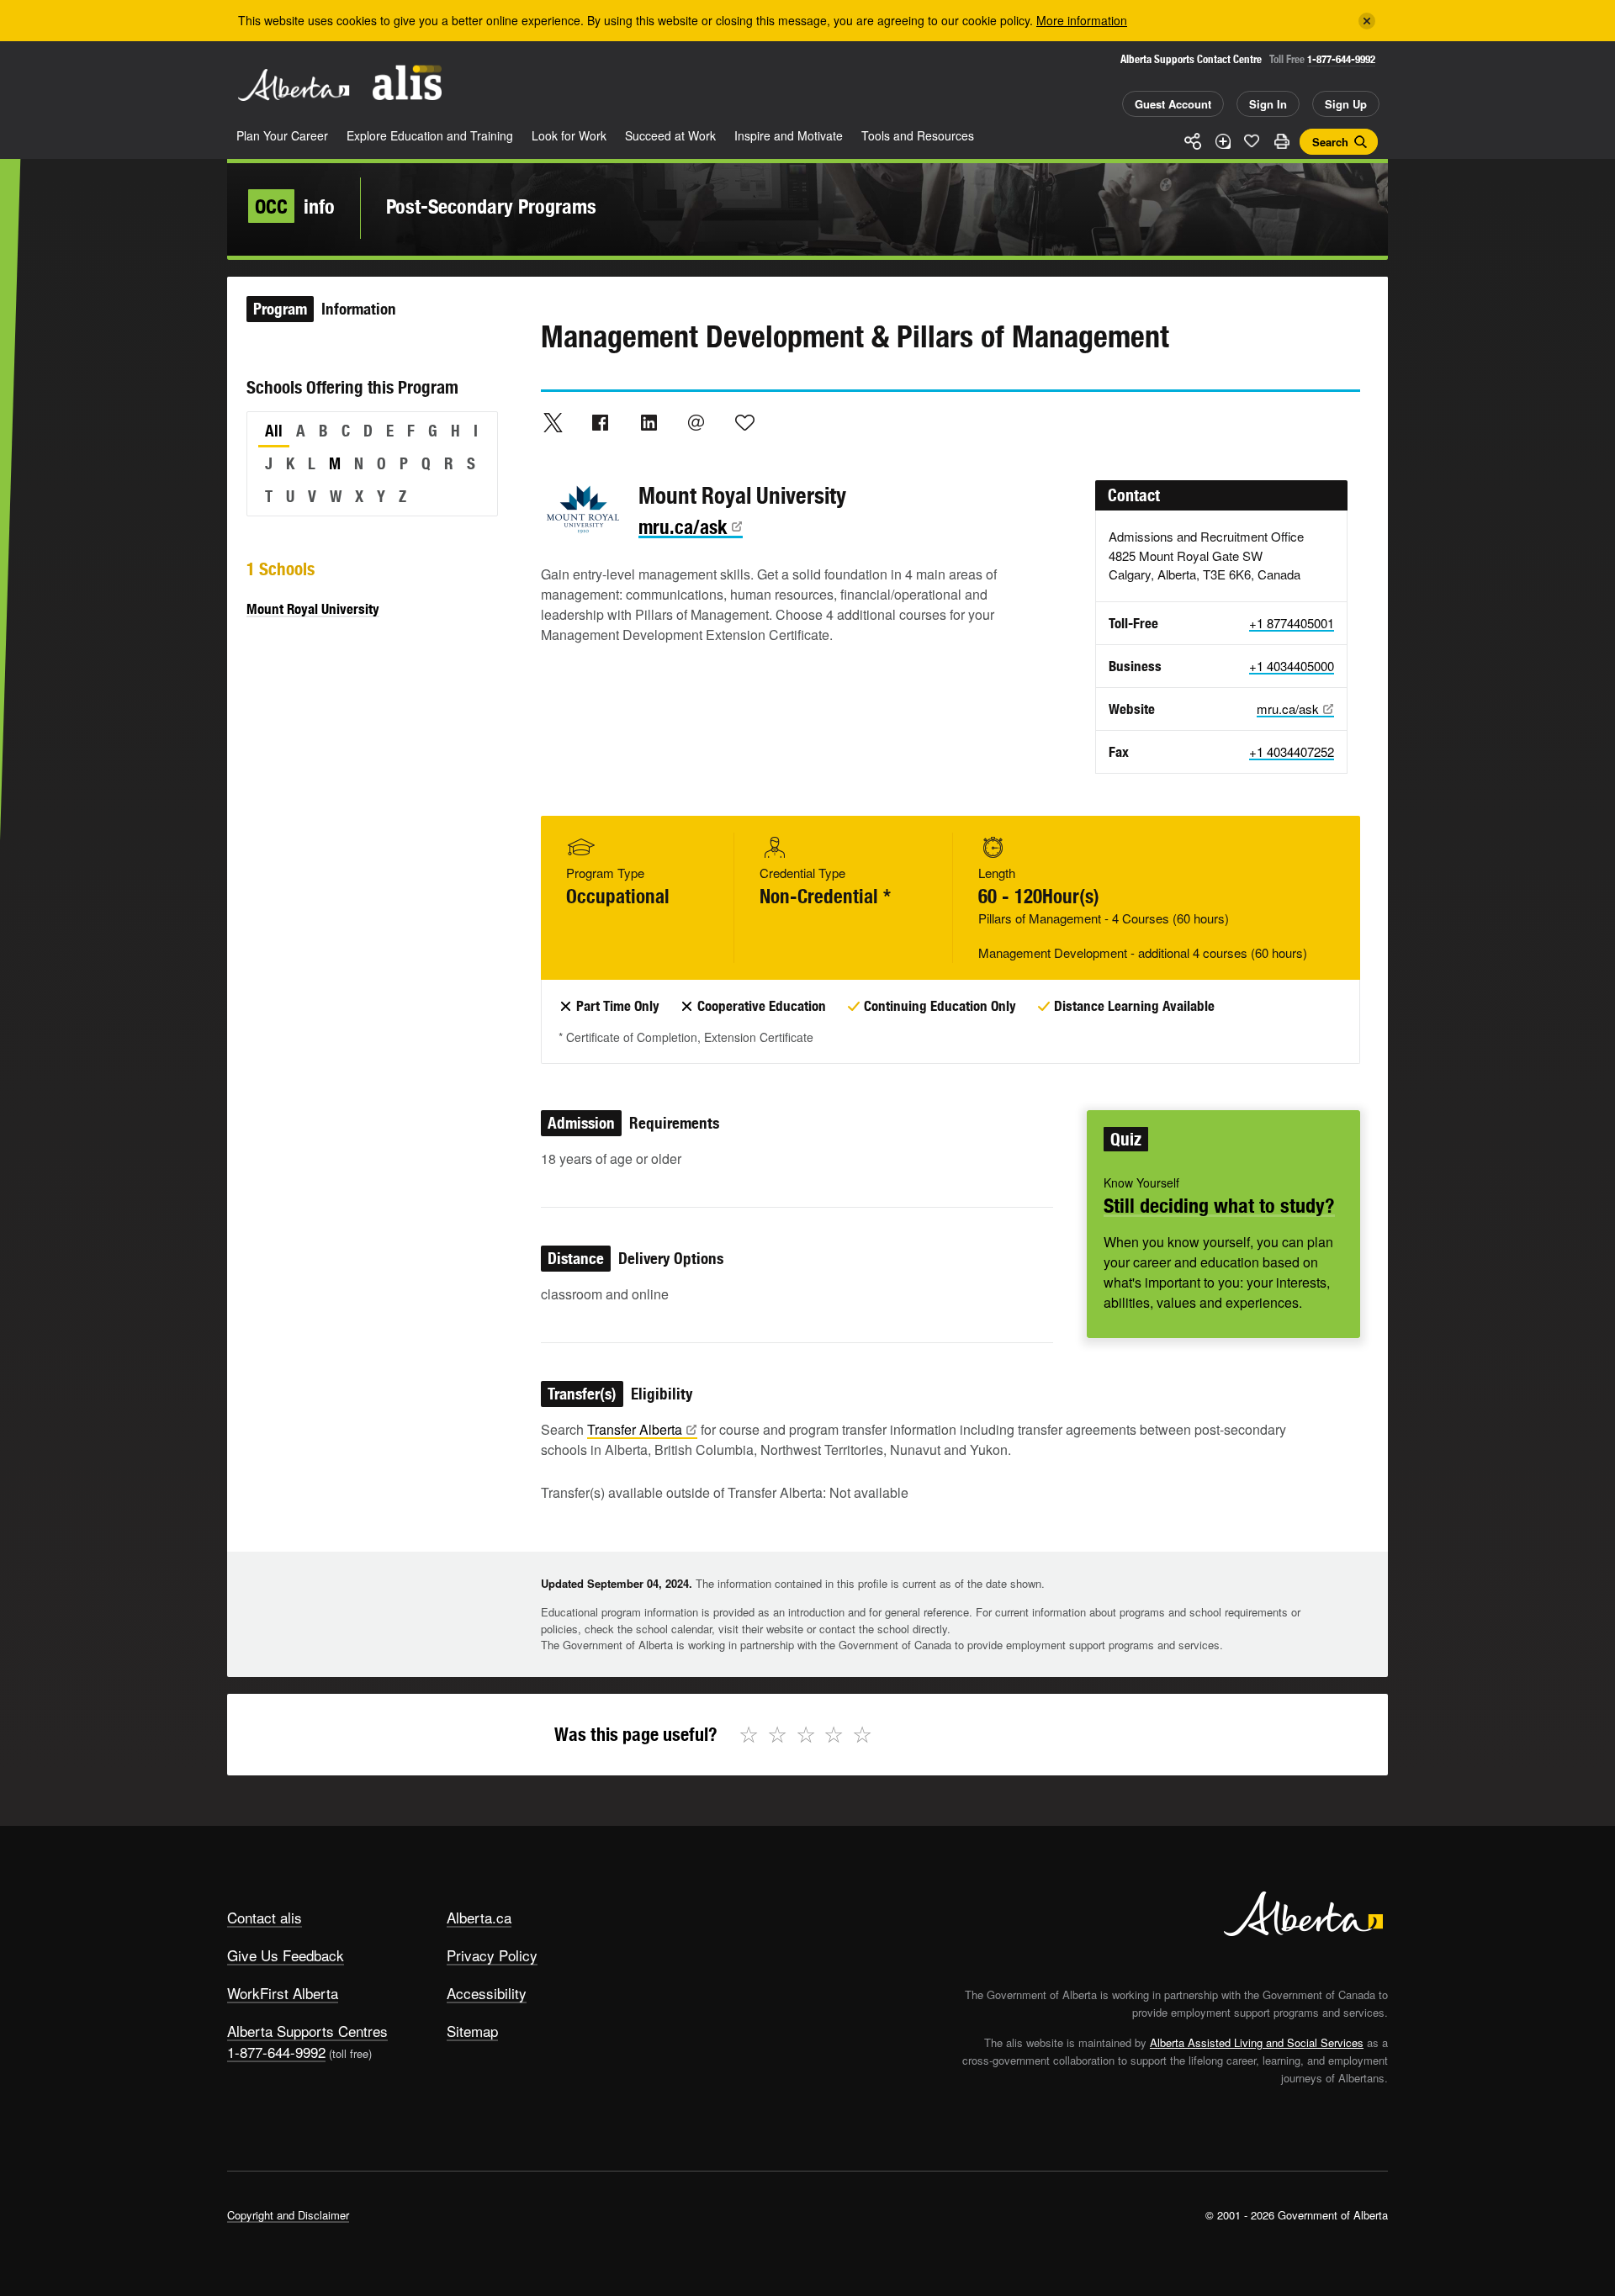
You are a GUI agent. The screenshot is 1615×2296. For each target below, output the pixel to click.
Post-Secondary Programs (491, 206)
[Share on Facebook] (601, 422)
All (274, 431)
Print (1281, 141)
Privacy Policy (492, 1955)
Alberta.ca (479, 1917)
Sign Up (1346, 104)
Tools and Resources (918, 135)
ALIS (407, 83)
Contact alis (265, 1917)
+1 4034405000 (1292, 666)
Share (1193, 141)
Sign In (1268, 104)
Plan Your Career (282, 135)
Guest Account (1173, 104)
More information (1082, 20)
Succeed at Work (670, 135)
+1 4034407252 (1292, 751)
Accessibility (487, 1993)
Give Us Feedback (286, 1955)
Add (1222, 141)
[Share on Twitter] (553, 422)
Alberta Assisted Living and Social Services (1257, 2042)
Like (1252, 140)
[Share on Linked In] (649, 422)
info (295, 206)
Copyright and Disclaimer (288, 2215)
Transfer (635, 1429)
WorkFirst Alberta (283, 1993)
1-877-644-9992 (1341, 59)
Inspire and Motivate (789, 135)
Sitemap (472, 2031)
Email (696, 422)
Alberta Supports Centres (307, 2031)
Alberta (294, 85)
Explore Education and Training (430, 135)
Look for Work (569, 135)
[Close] (1367, 21)
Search (1330, 142)
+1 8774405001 (1292, 623)
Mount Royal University (313, 609)
